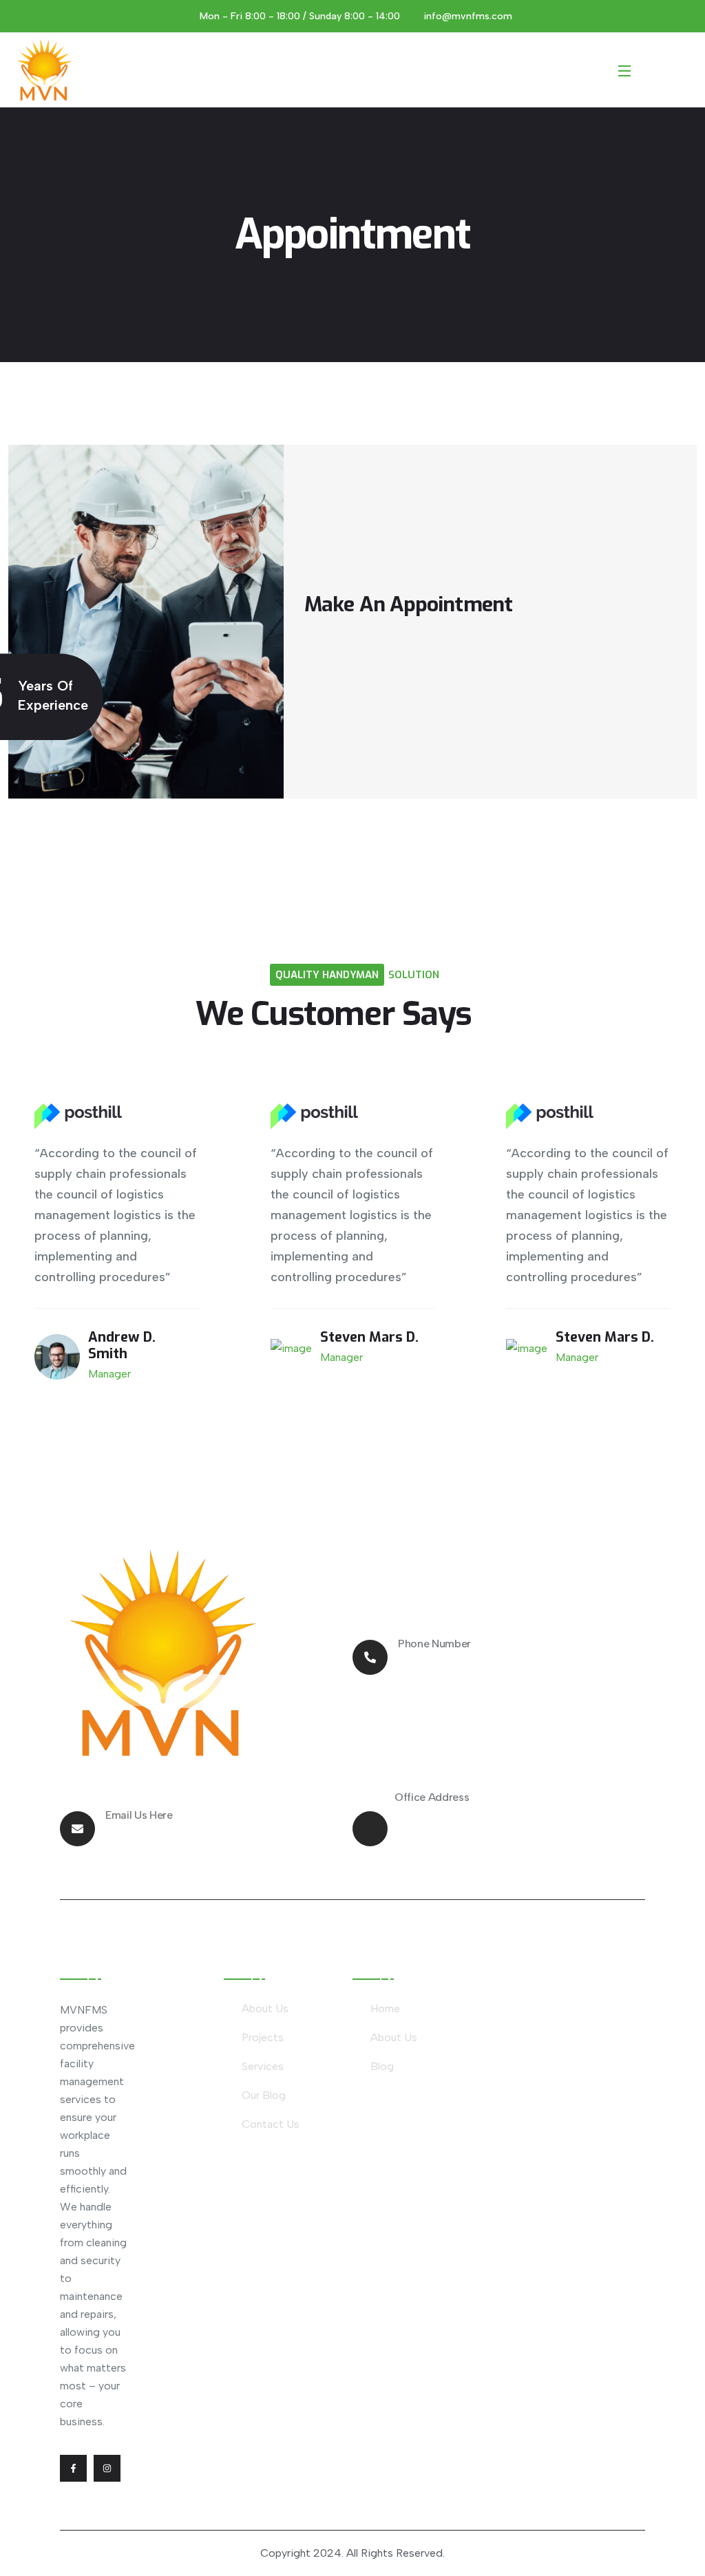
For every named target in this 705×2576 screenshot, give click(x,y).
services (263, 2066)
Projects (263, 2037)
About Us (265, 2008)
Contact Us (271, 2124)
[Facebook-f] (73, 2468)
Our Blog (264, 2095)
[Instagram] (107, 2468)
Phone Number (434, 1644)
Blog (382, 2066)
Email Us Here (139, 1815)
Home (385, 2008)
